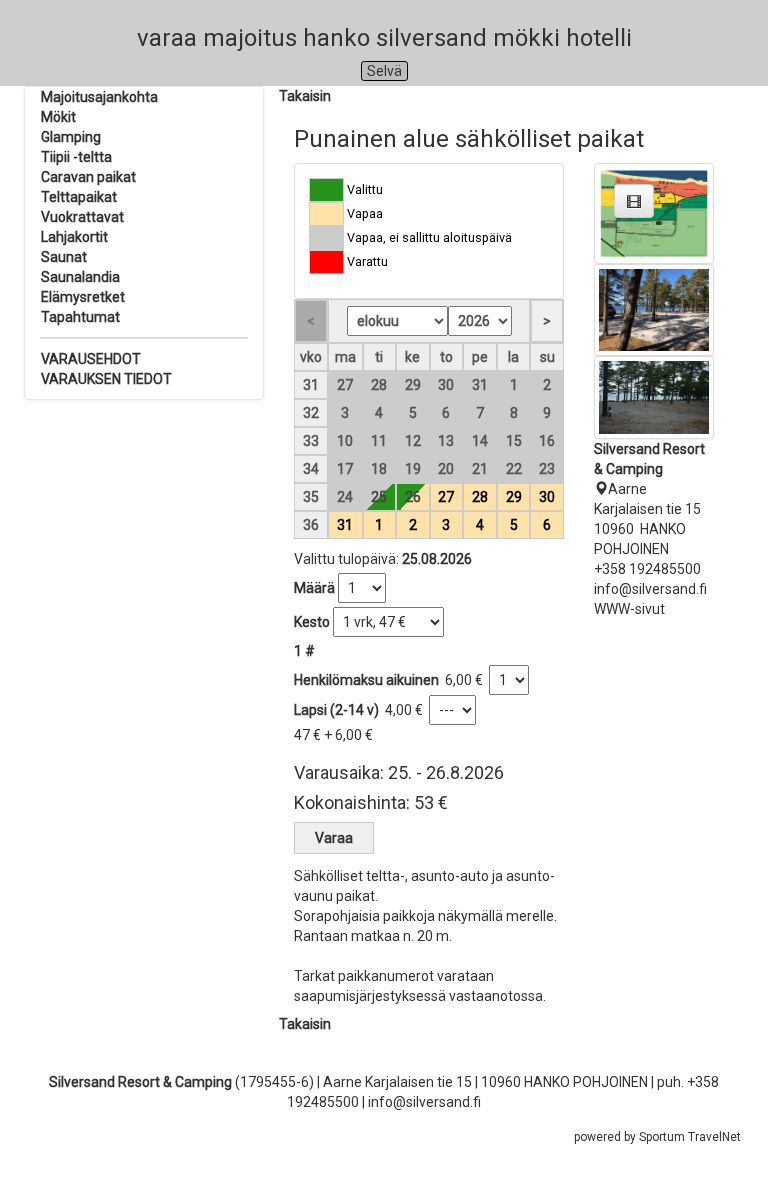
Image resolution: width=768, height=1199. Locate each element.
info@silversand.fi (650, 589)
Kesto (312, 622)
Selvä (384, 71)
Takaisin (305, 96)
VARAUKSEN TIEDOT (106, 379)
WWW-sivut (629, 609)
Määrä (314, 588)
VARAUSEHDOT (91, 359)
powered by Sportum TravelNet (657, 1137)
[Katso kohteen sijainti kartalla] (601, 489)
